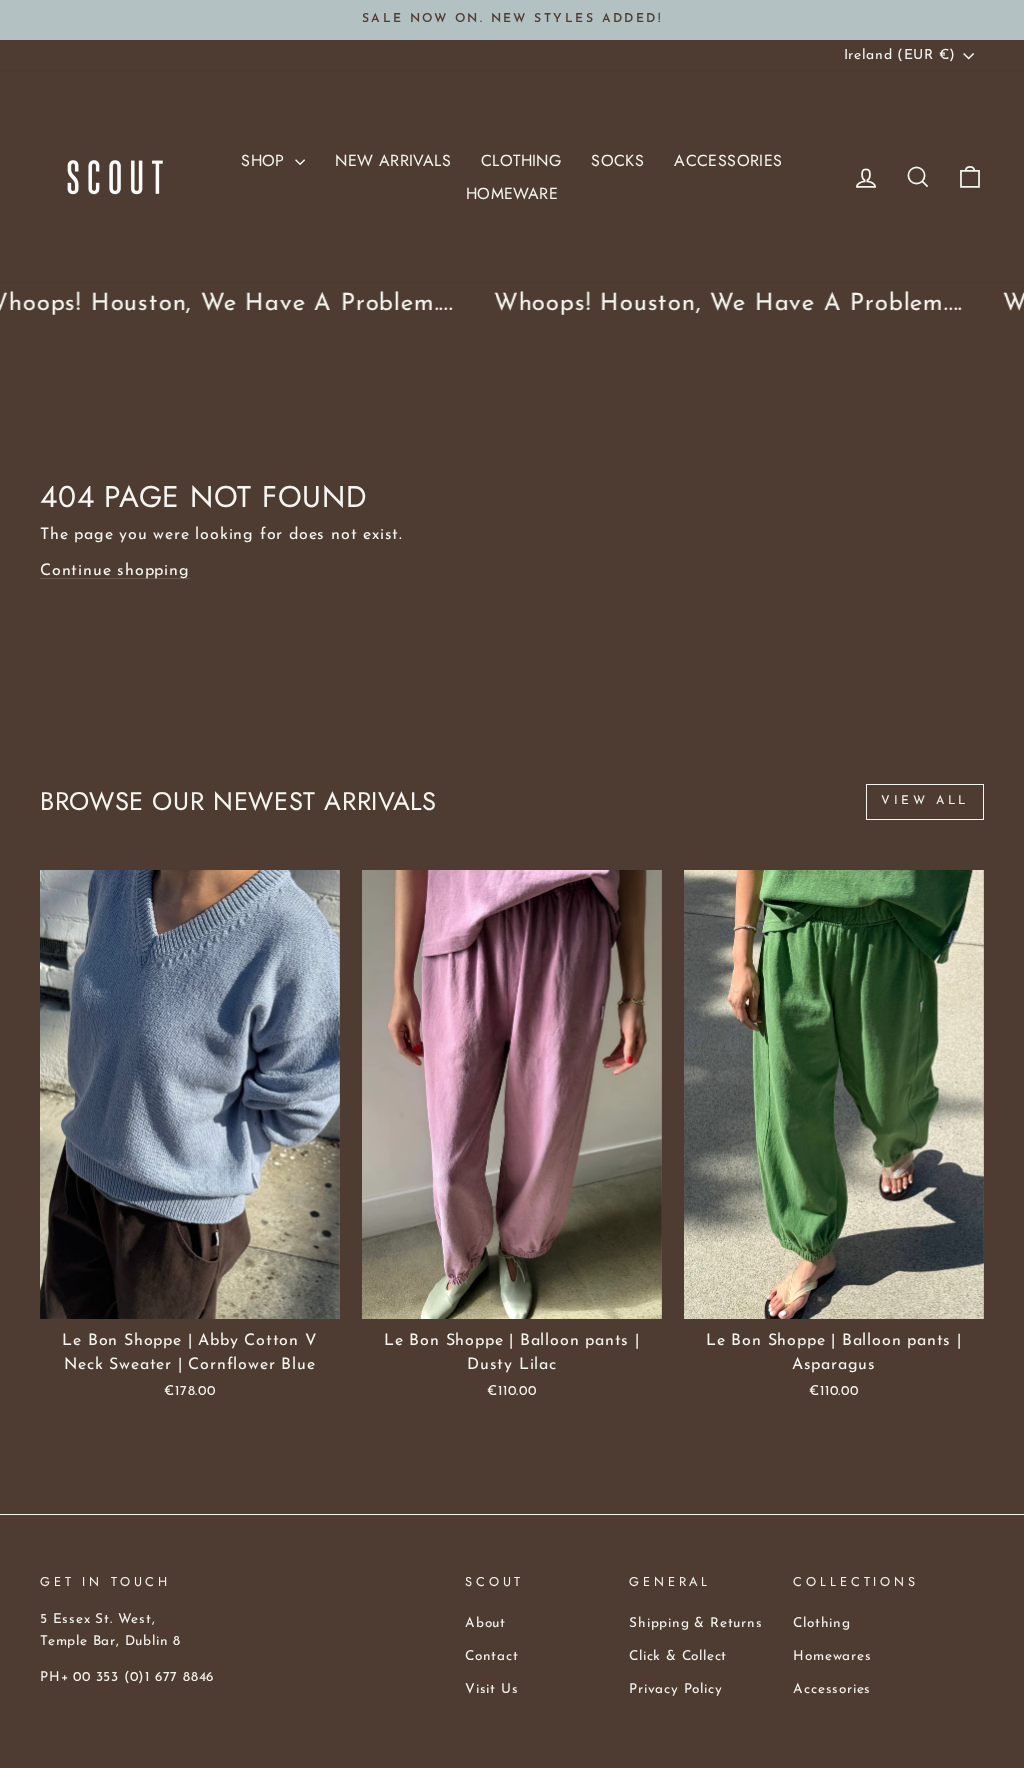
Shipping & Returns (695, 1623)
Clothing (521, 160)
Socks (617, 160)
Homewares (832, 1656)
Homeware (512, 193)
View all (925, 801)
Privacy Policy (675, 1689)
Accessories (728, 160)
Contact (492, 1656)
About (485, 1623)
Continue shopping (115, 571)
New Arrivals (393, 160)
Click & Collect (678, 1656)
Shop (265, 160)
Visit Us (491, 1689)
